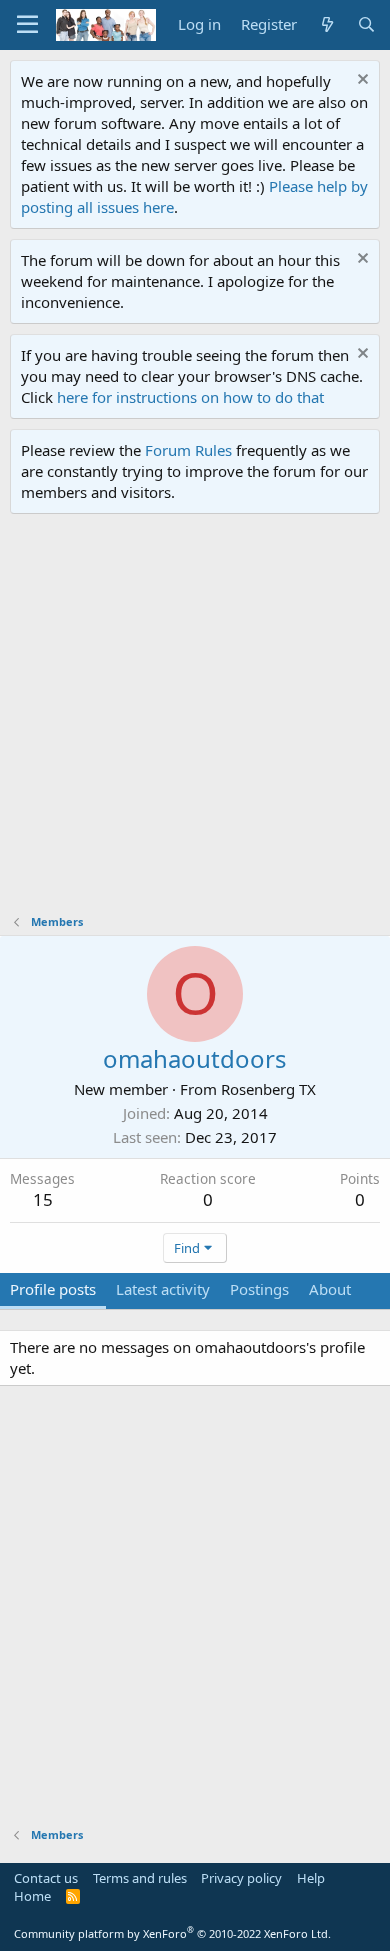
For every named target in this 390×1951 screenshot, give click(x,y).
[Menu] (27, 25)
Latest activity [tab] (163, 1289)
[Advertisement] (195, 719)
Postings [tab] (259, 1289)
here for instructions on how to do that (190, 397)
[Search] (366, 24)
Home (32, 1896)
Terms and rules (140, 1878)
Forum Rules (188, 450)
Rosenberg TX (268, 1089)
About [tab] (330, 1289)
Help (311, 1878)
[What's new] (326, 24)
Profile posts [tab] (53, 1289)
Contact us (46, 1878)
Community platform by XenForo (172, 1933)
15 (43, 1199)
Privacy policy (241, 1878)
